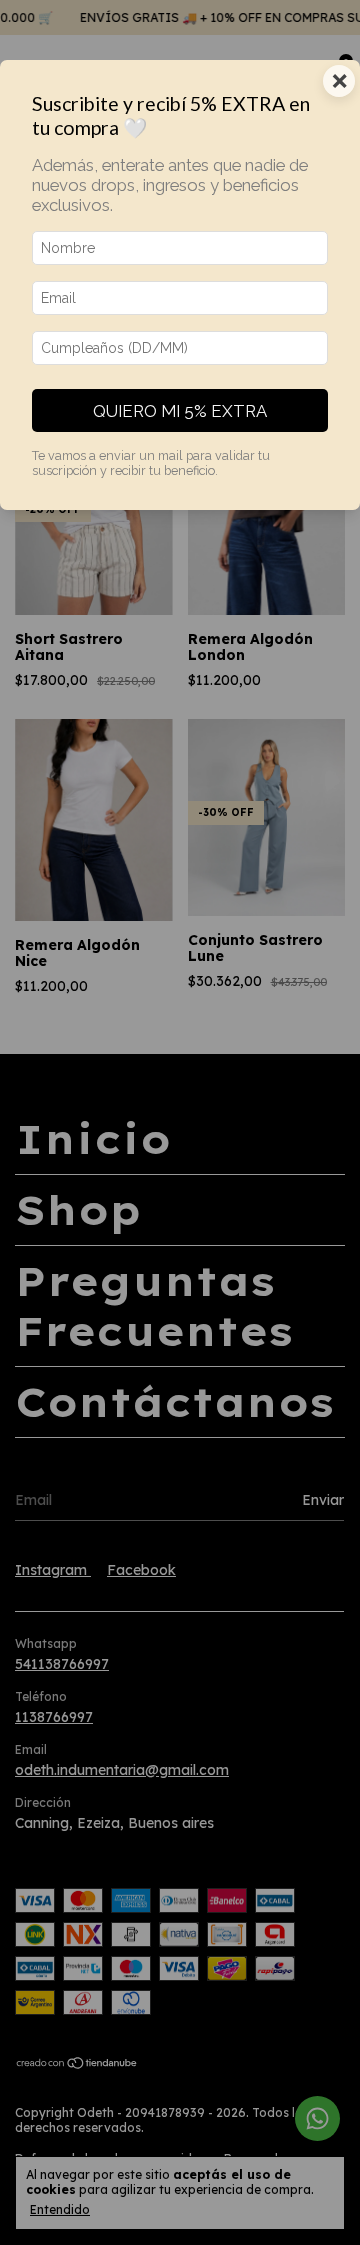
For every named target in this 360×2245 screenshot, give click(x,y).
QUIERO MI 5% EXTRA (180, 411)
